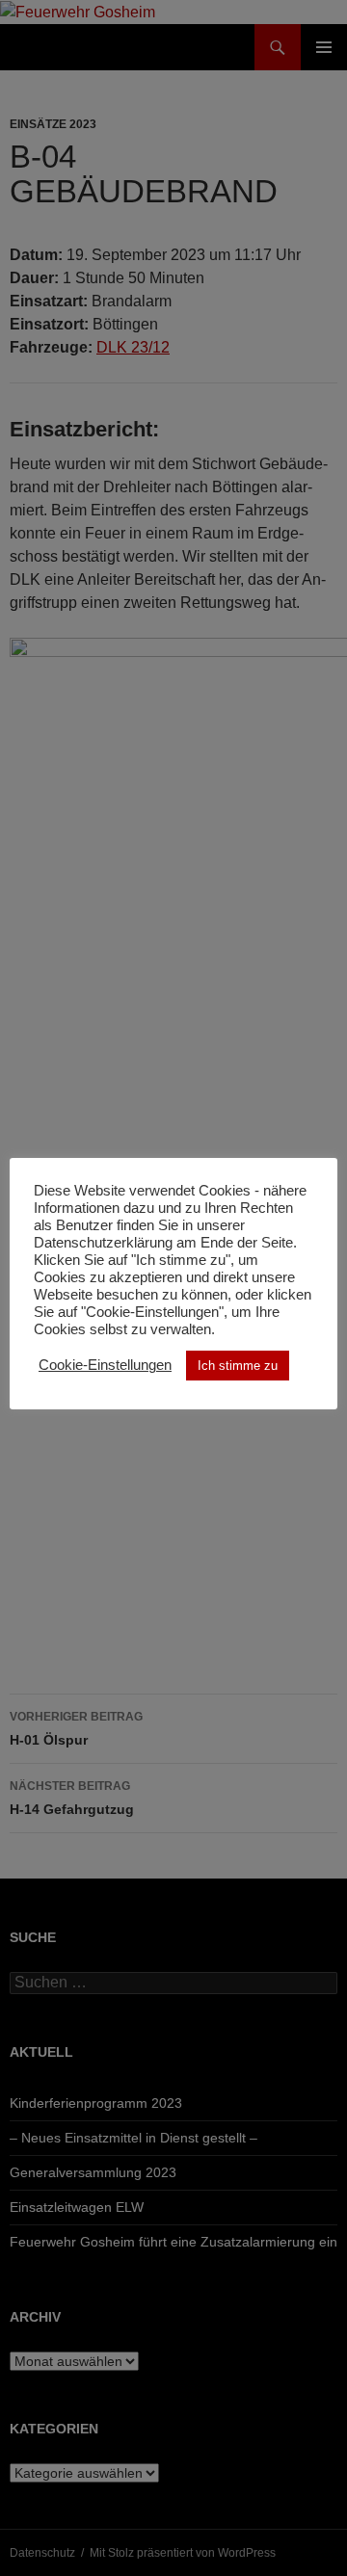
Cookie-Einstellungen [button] (105, 1365)
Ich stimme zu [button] (238, 1366)
